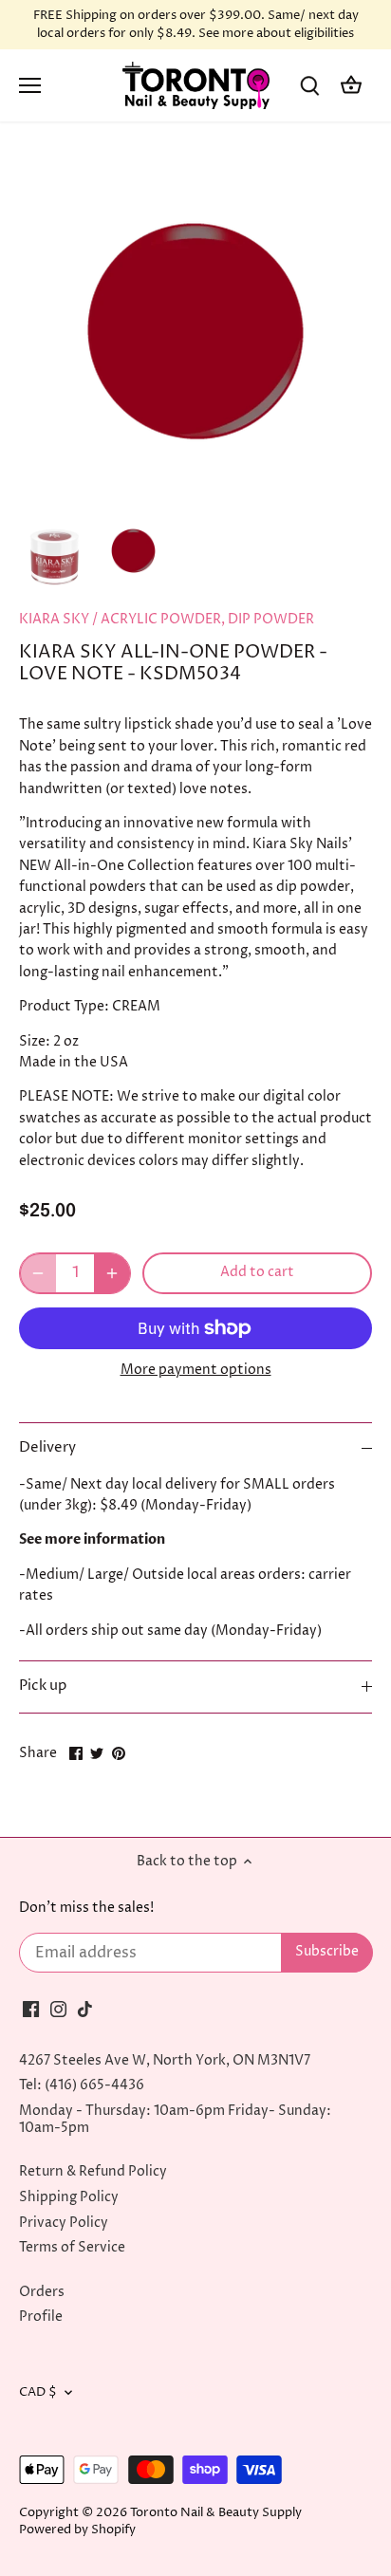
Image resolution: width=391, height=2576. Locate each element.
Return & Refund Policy (93, 2171)
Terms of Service (72, 2247)
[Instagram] (58, 2009)
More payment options (196, 1370)
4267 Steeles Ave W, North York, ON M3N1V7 (165, 2060)
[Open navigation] (30, 85)
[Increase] (112, 1273)
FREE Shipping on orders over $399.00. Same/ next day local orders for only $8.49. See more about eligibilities (196, 25)
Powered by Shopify (77, 2530)
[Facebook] (31, 2009)
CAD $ (38, 2392)
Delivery (47, 1448)
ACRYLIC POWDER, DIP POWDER (207, 619)
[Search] (309, 86)
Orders (42, 2292)
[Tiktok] (85, 2009)
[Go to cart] (351, 86)
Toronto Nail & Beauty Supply (216, 2513)
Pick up (43, 1686)
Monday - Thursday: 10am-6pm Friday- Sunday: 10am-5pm (175, 2119)
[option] (55, 551)
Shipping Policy (69, 2197)
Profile (41, 2317)
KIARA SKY (54, 619)
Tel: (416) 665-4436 (82, 2085)
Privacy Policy (64, 2223)
